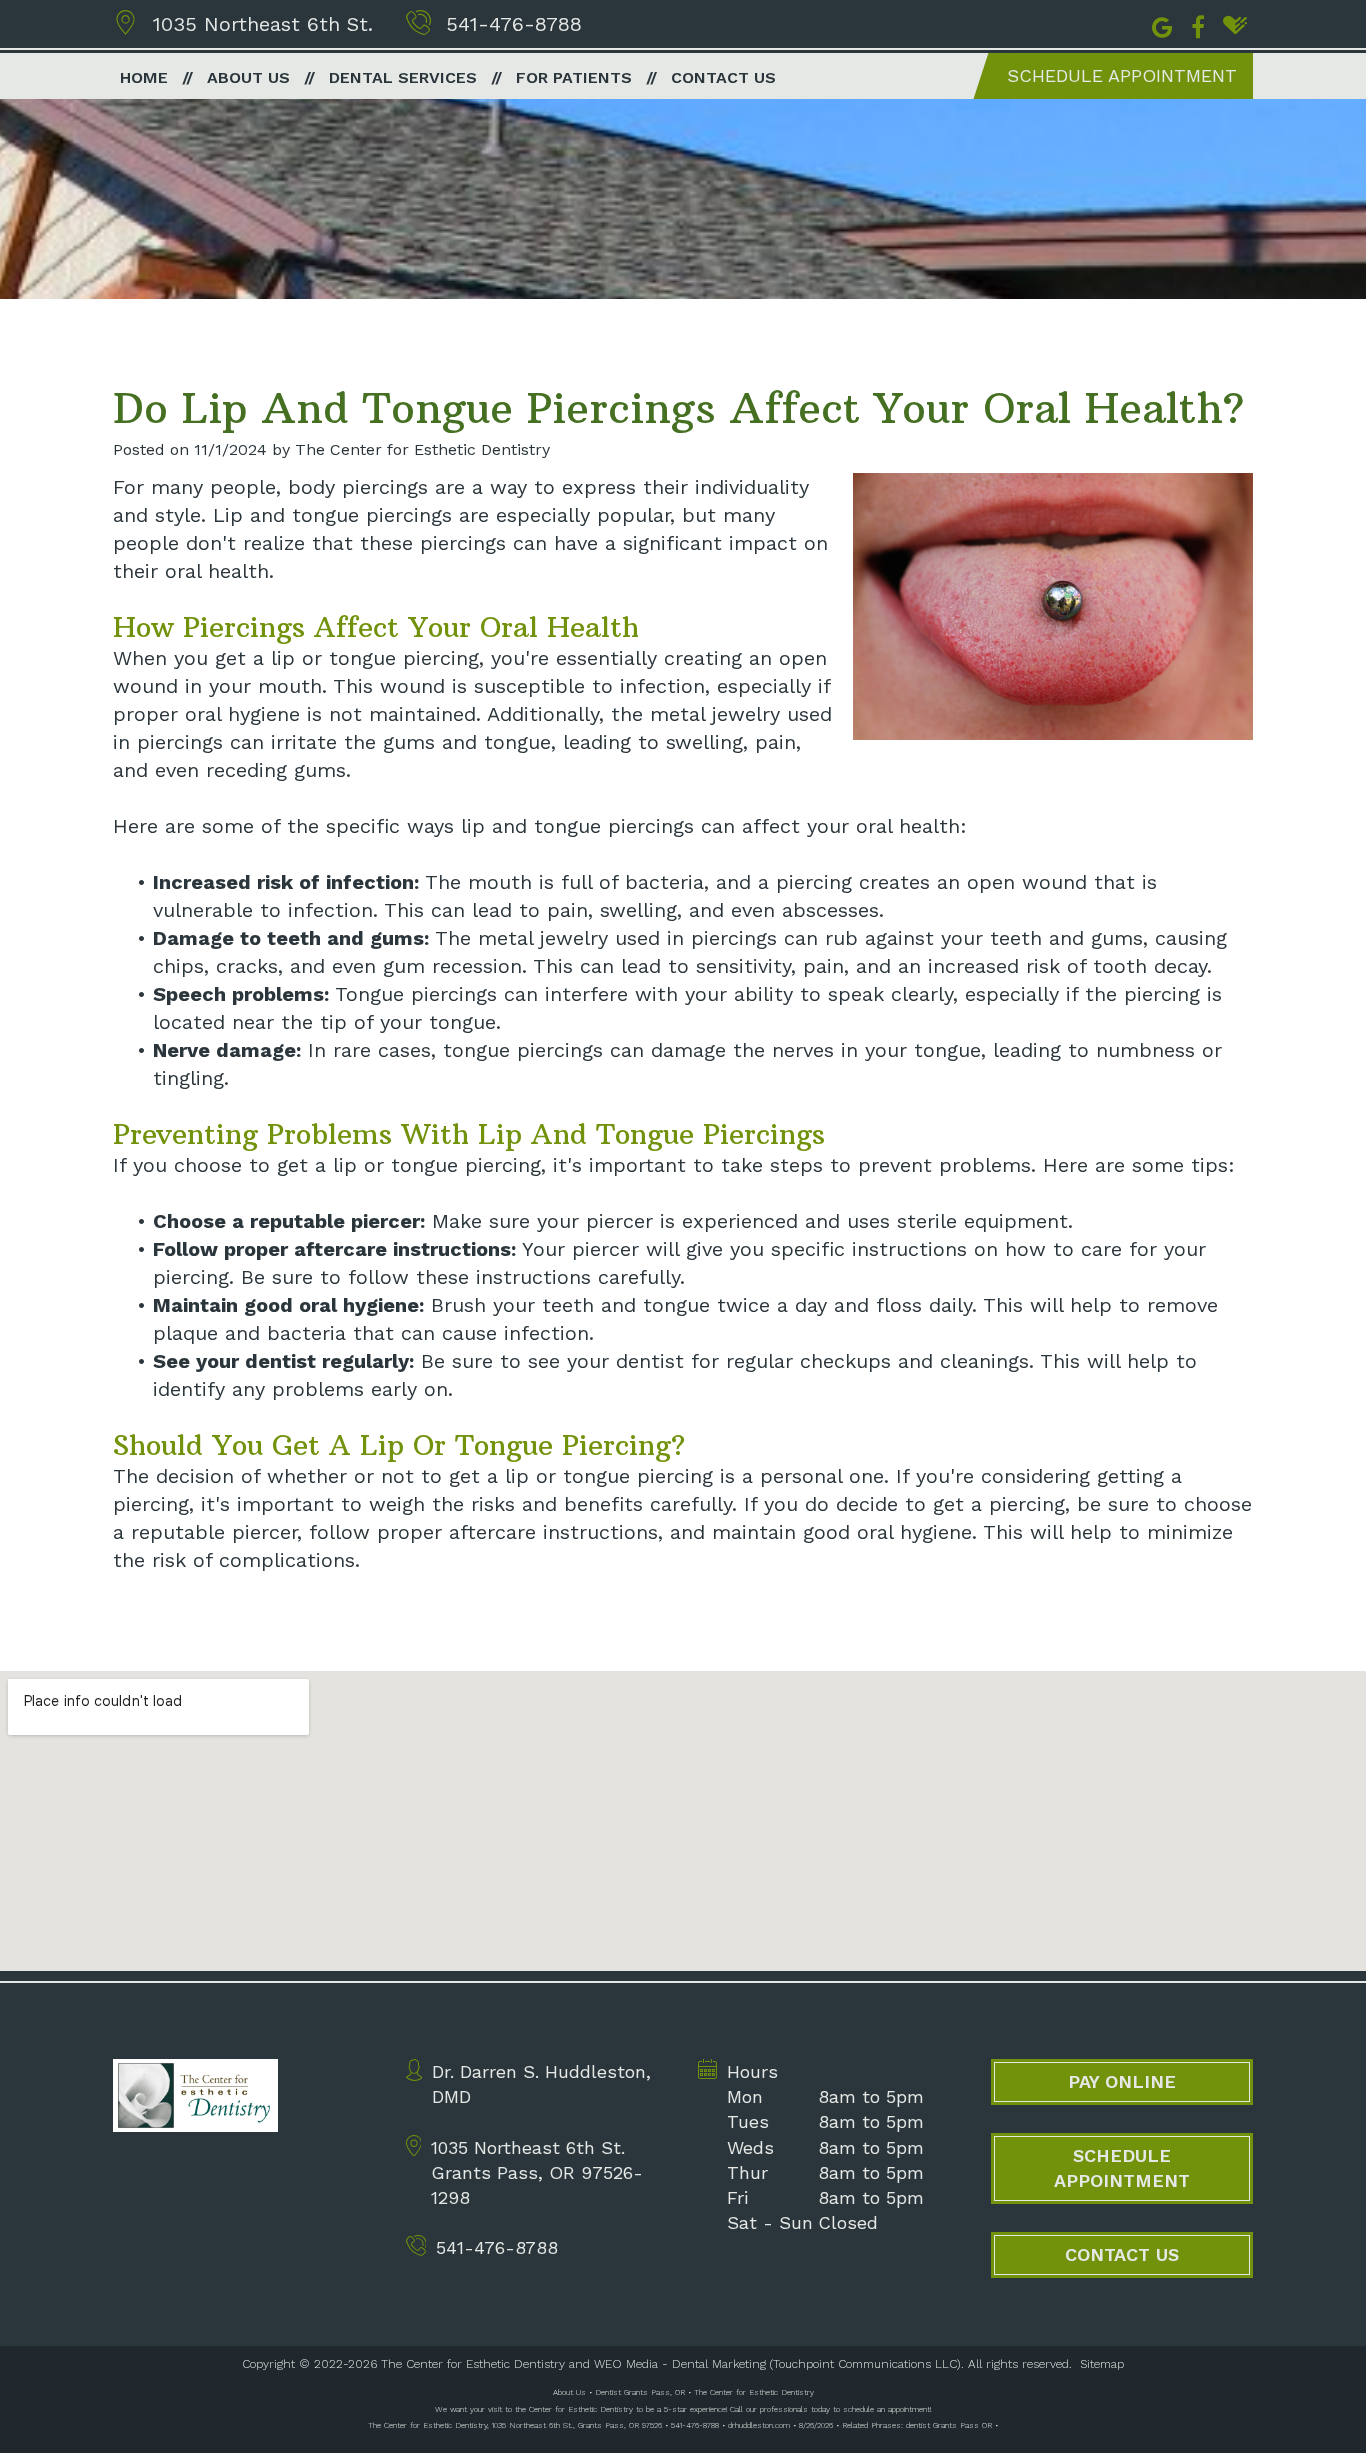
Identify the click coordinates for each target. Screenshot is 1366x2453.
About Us (248, 77)
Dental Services (403, 77)
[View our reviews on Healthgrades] (1235, 25)
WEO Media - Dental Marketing (680, 2364)
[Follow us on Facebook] (1198, 25)
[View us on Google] (1162, 25)
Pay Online (1122, 2081)
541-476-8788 (514, 24)
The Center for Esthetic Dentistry (473, 2364)
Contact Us (723, 77)
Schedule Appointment (1122, 75)
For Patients (574, 77)
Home (144, 77)
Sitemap (1102, 2364)
